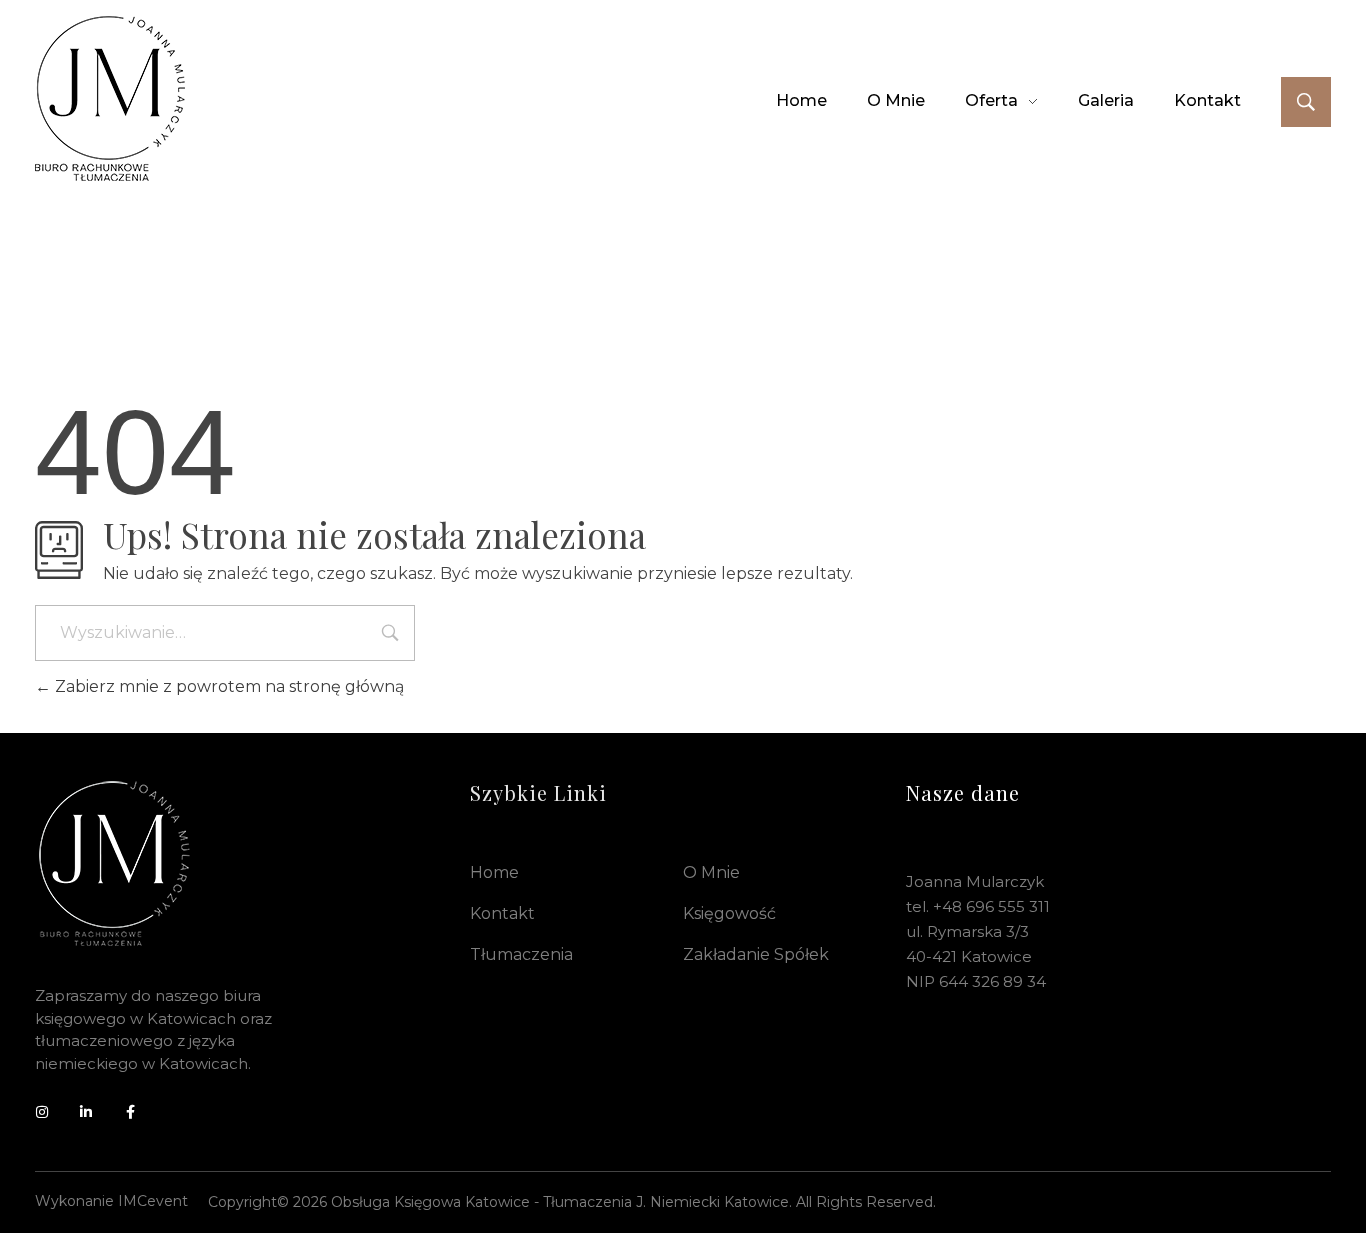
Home (494, 872)
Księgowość (729, 913)
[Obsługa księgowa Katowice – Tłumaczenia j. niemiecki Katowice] (110, 98)
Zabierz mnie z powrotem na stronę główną (227, 686)
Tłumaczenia (521, 954)
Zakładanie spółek (756, 954)
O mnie (711, 872)
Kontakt (502, 913)
